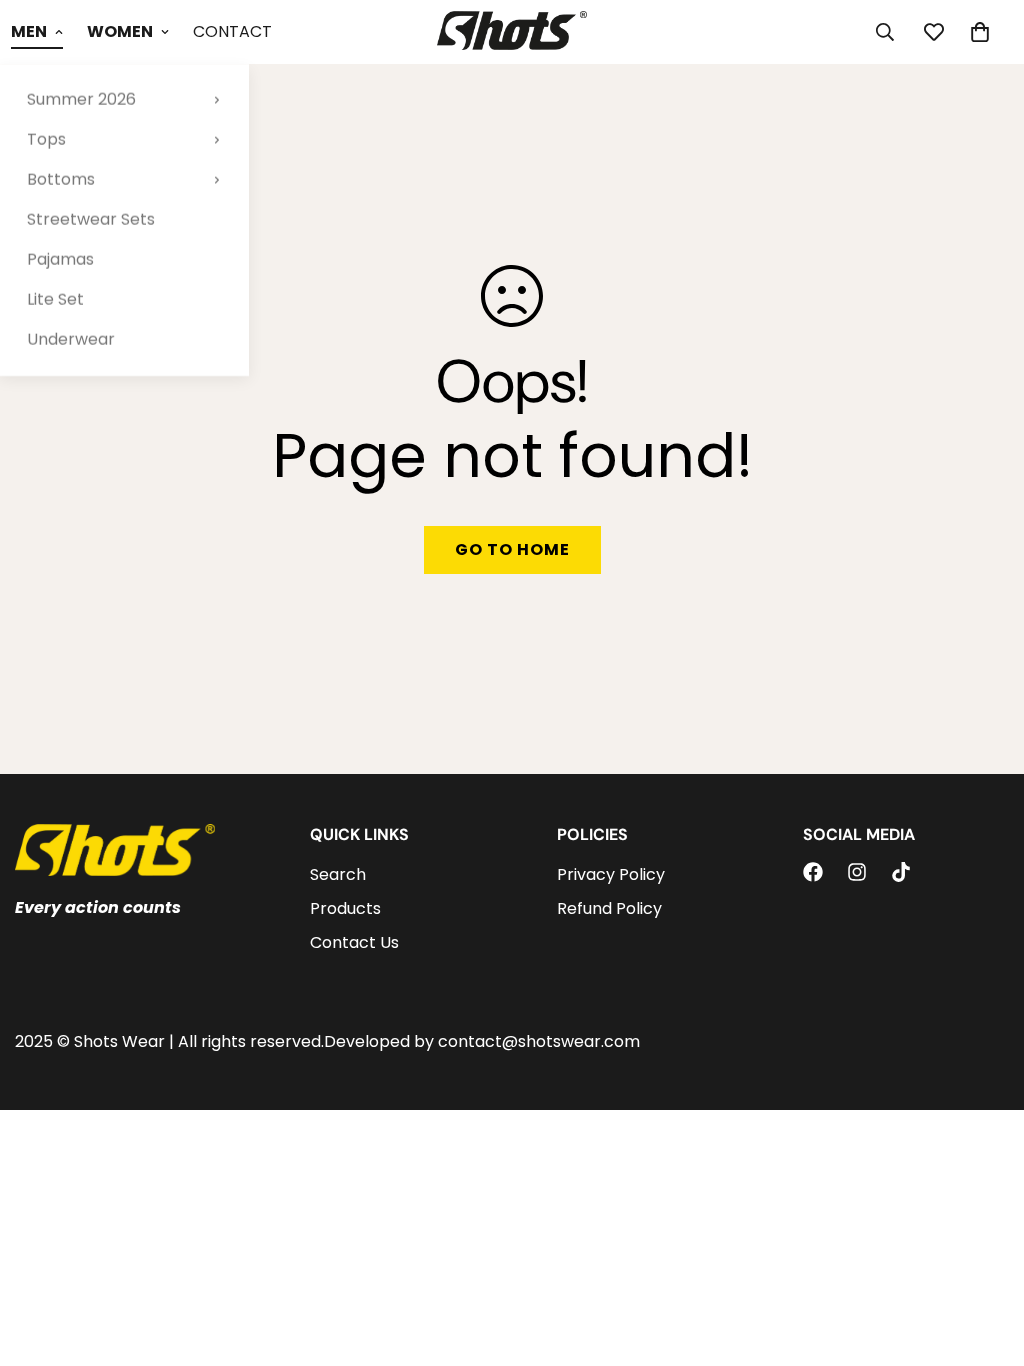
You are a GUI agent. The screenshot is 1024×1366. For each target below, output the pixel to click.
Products (345, 908)
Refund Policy (609, 908)
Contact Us (354, 942)
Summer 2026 (81, 99)
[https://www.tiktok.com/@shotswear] (901, 872)
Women (120, 31)
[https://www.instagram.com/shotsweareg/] (857, 872)
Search (338, 874)
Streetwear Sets (91, 219)
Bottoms (61, 179)
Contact (232, 31)
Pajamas (60, 259)
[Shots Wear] (512, 32)
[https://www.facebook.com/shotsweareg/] (813, 872)
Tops (46, 139)
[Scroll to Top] (985, 1257)
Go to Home (512, 549)
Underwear (71, 339)
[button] (980, 32)
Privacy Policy (611, 874)
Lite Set (55, 299)
